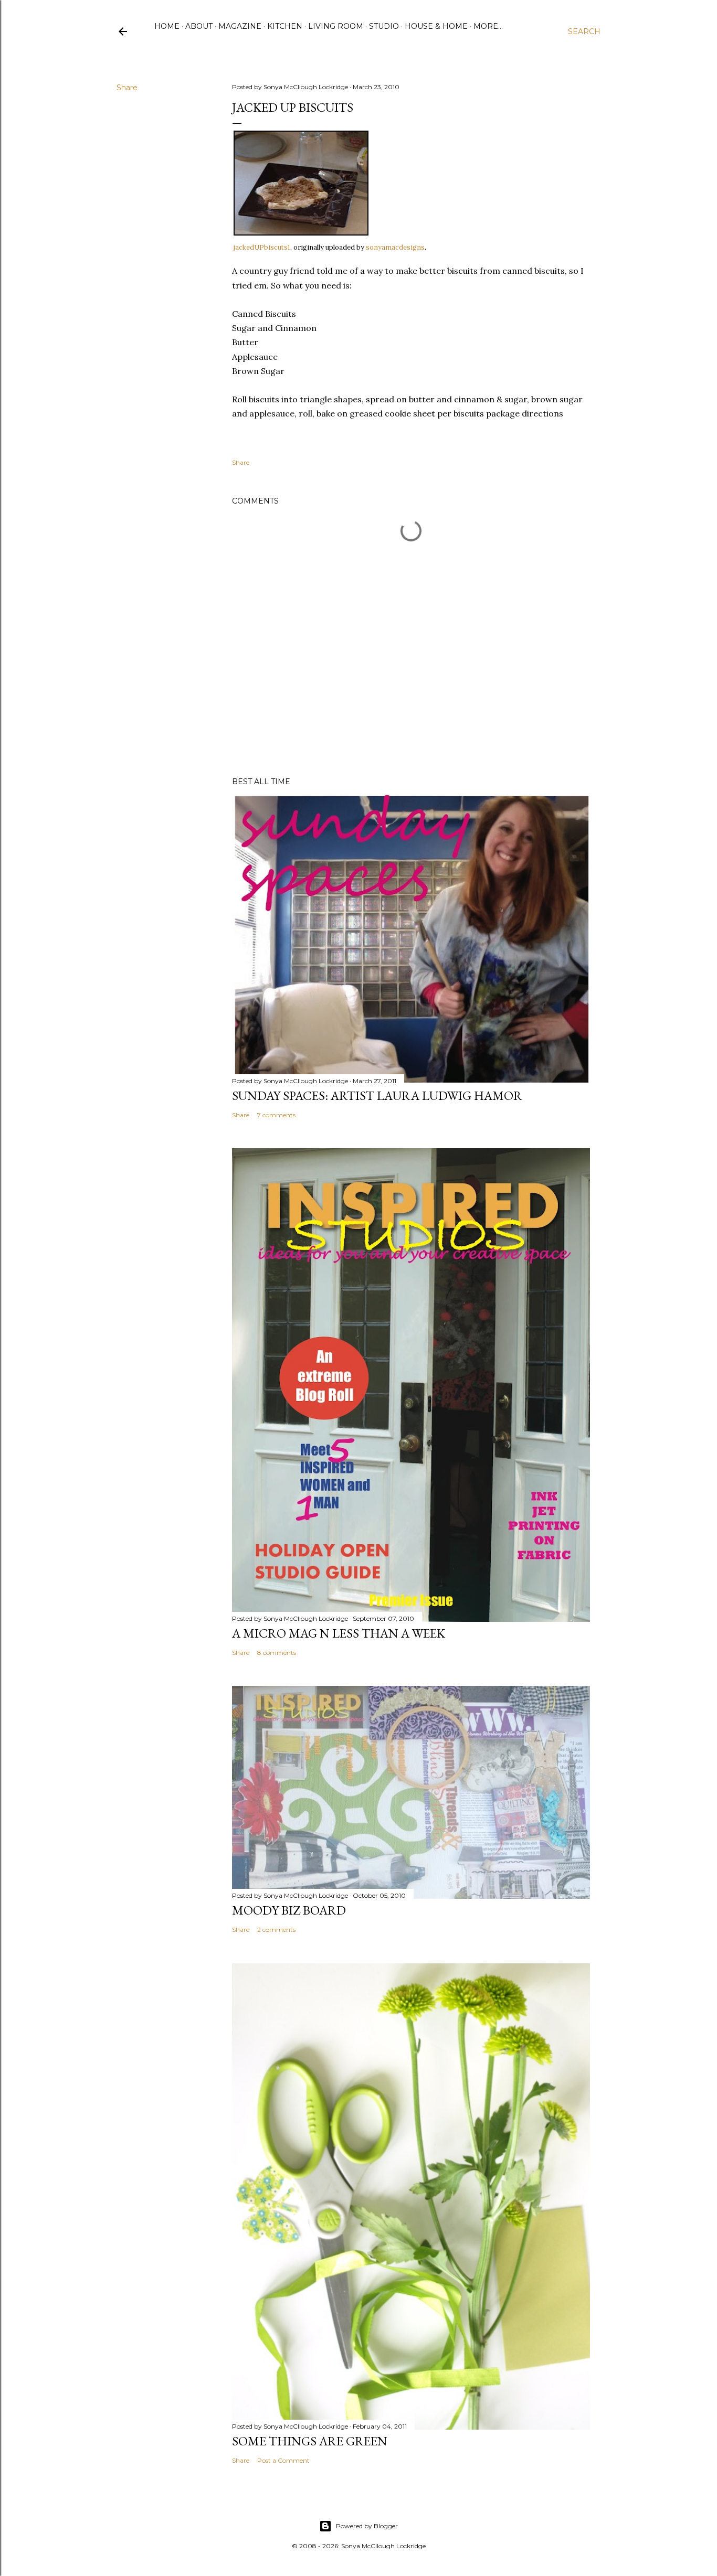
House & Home (436, 26)
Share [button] (127, 88)
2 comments (276, 1930)
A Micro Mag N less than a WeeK (339, 1633)
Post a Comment (283, 2460)
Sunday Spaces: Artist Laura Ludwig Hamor (377, 1095)
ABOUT (199, 26)
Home (167, 26)
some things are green (310, 2441)
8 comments (277, 1653)
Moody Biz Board (289, 1910)
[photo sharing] (301, 232)
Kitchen (285, 26)
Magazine (240, 26)
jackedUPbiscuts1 (262, 247)
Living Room (336, 26)
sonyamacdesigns (395, 247)
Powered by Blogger (367, 2526)
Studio (384, 26)
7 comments (276, 1115)
